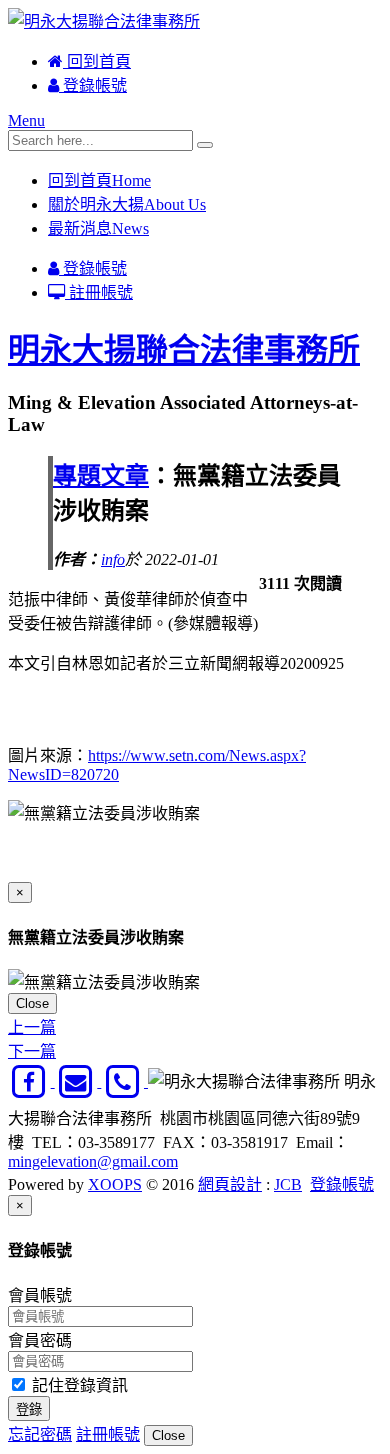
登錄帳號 (93, 85)
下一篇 (32, 1051)
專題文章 (101, 476)
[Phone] (124, 1081)
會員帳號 (40, 1295)
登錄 (29, 1409)
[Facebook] (31, 1081)
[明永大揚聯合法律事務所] (104, 21)
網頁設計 (230, 1184)
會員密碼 (40, 1340)
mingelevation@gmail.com (93, 1161)
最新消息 (98, 228)
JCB (288, 1184)
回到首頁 (97, 61)
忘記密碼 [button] (40, 1434)
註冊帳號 (99, 292)
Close (32, 1003)
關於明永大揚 (127, 204)
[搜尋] (205, 145)
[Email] (78, 1081)
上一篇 (32, 1027)
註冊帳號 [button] (108, 1434)
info (113, 559)
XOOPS (115, 1184)
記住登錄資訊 (78, 1385)
